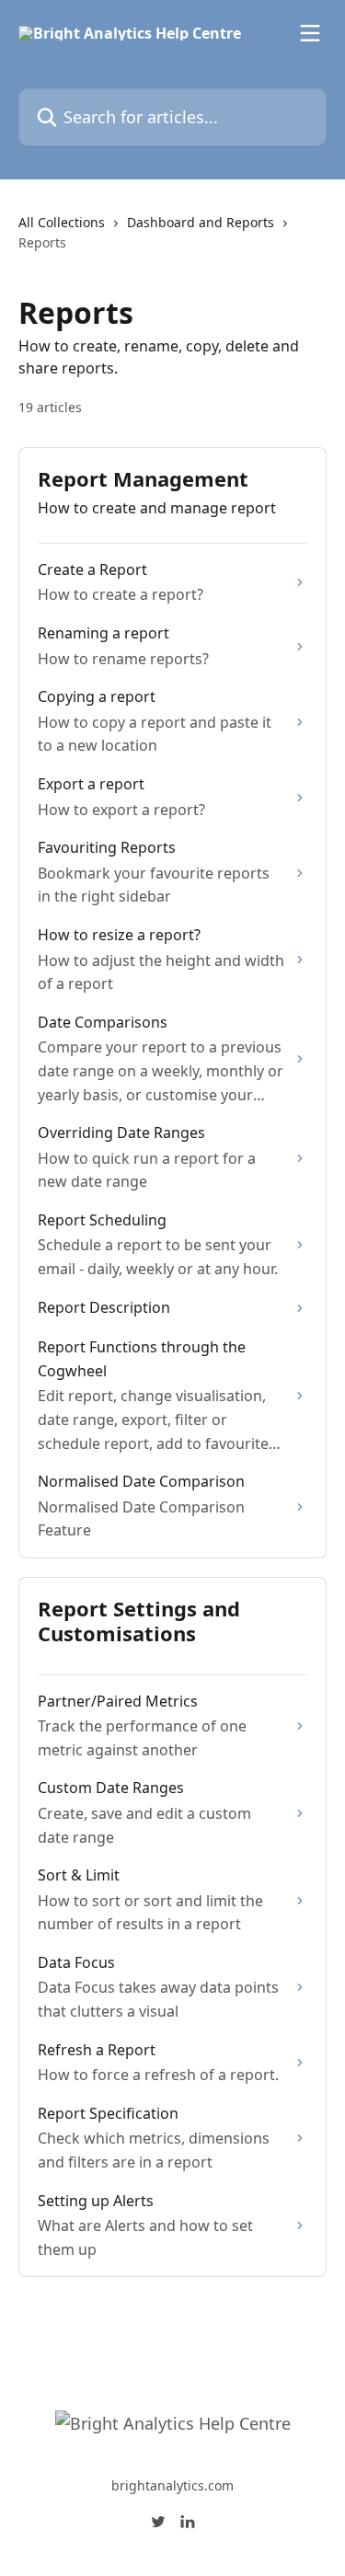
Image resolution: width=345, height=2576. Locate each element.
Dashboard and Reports (201, 222)
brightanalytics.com (172, 2485)
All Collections (62, 222)
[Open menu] (310, 33)
